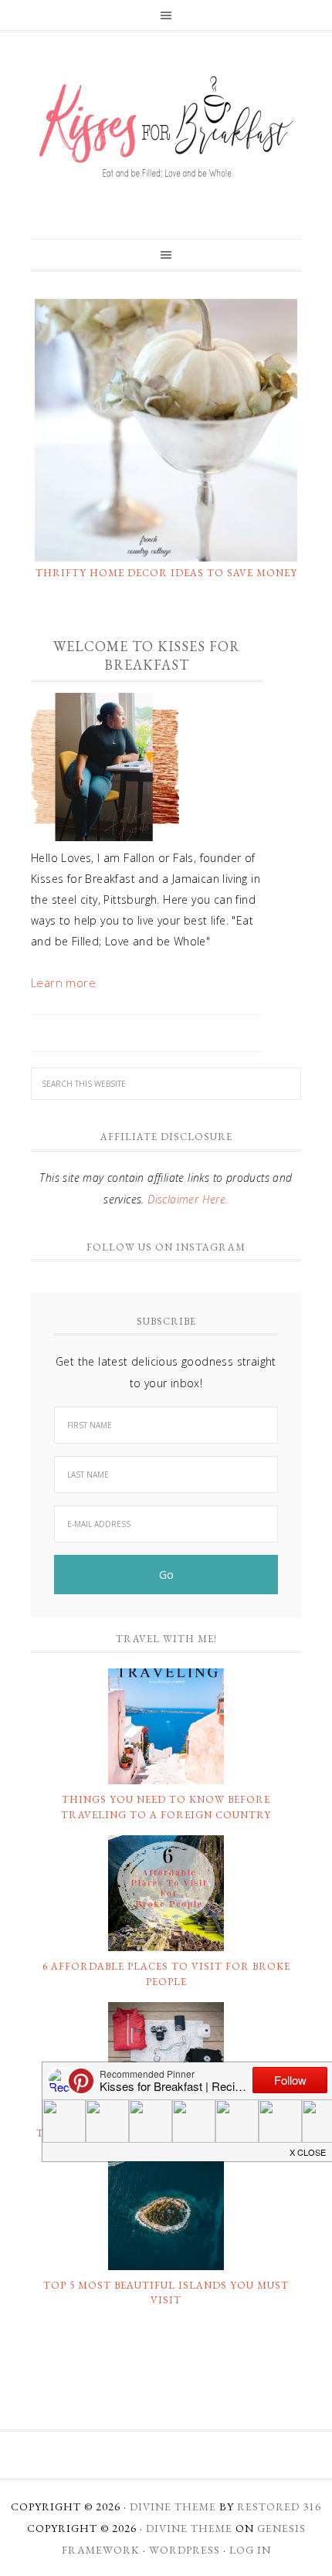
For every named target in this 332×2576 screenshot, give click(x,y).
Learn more (63, 983)
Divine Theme (189, 2528)
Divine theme (173, 2506)
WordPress (185, 2550)
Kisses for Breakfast (166, 127)
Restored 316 (279, 2506)
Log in (250, 2550)
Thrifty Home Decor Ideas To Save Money (166, 573)
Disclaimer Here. (188, 1199)
